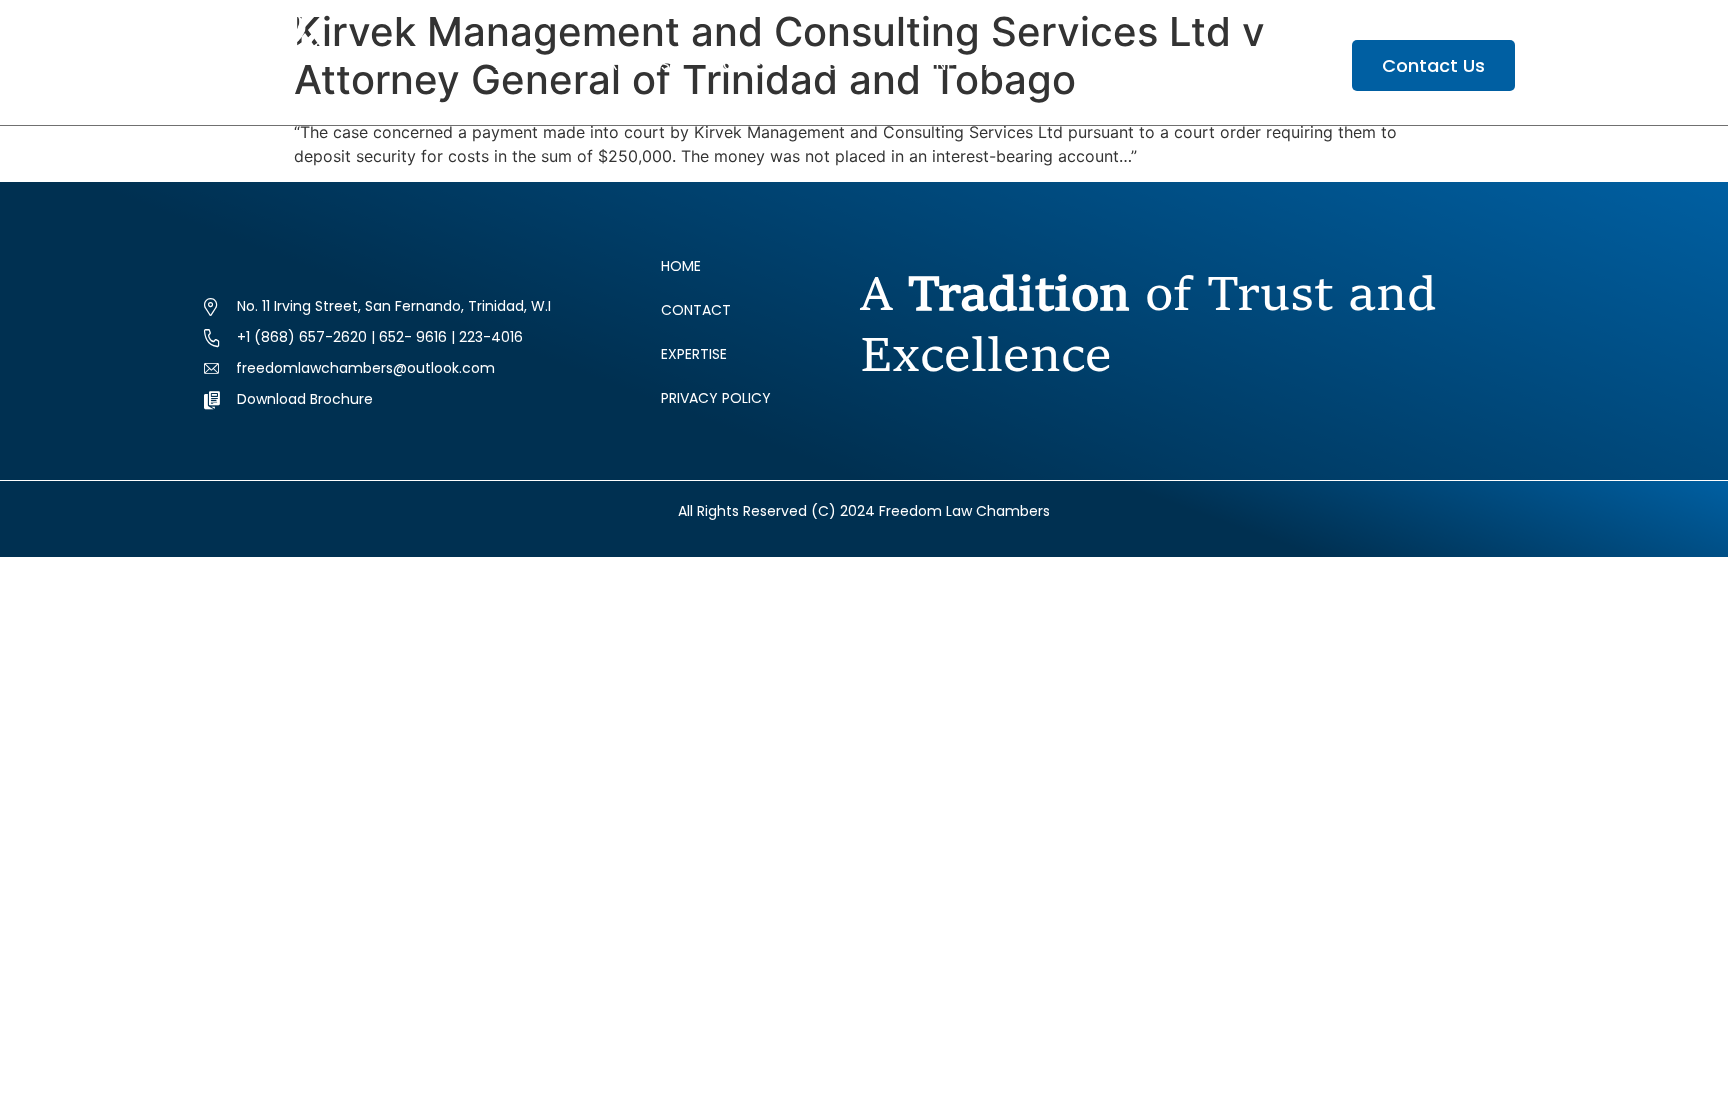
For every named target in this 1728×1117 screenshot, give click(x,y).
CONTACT (696, 310)
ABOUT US (534, 64)
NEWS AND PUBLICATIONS (1034, 64)
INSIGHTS (848, 64)
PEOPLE (733, 64)
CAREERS (1220, 64)
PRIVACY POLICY (716, 398)
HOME (446, 64)
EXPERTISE (639, 64)
